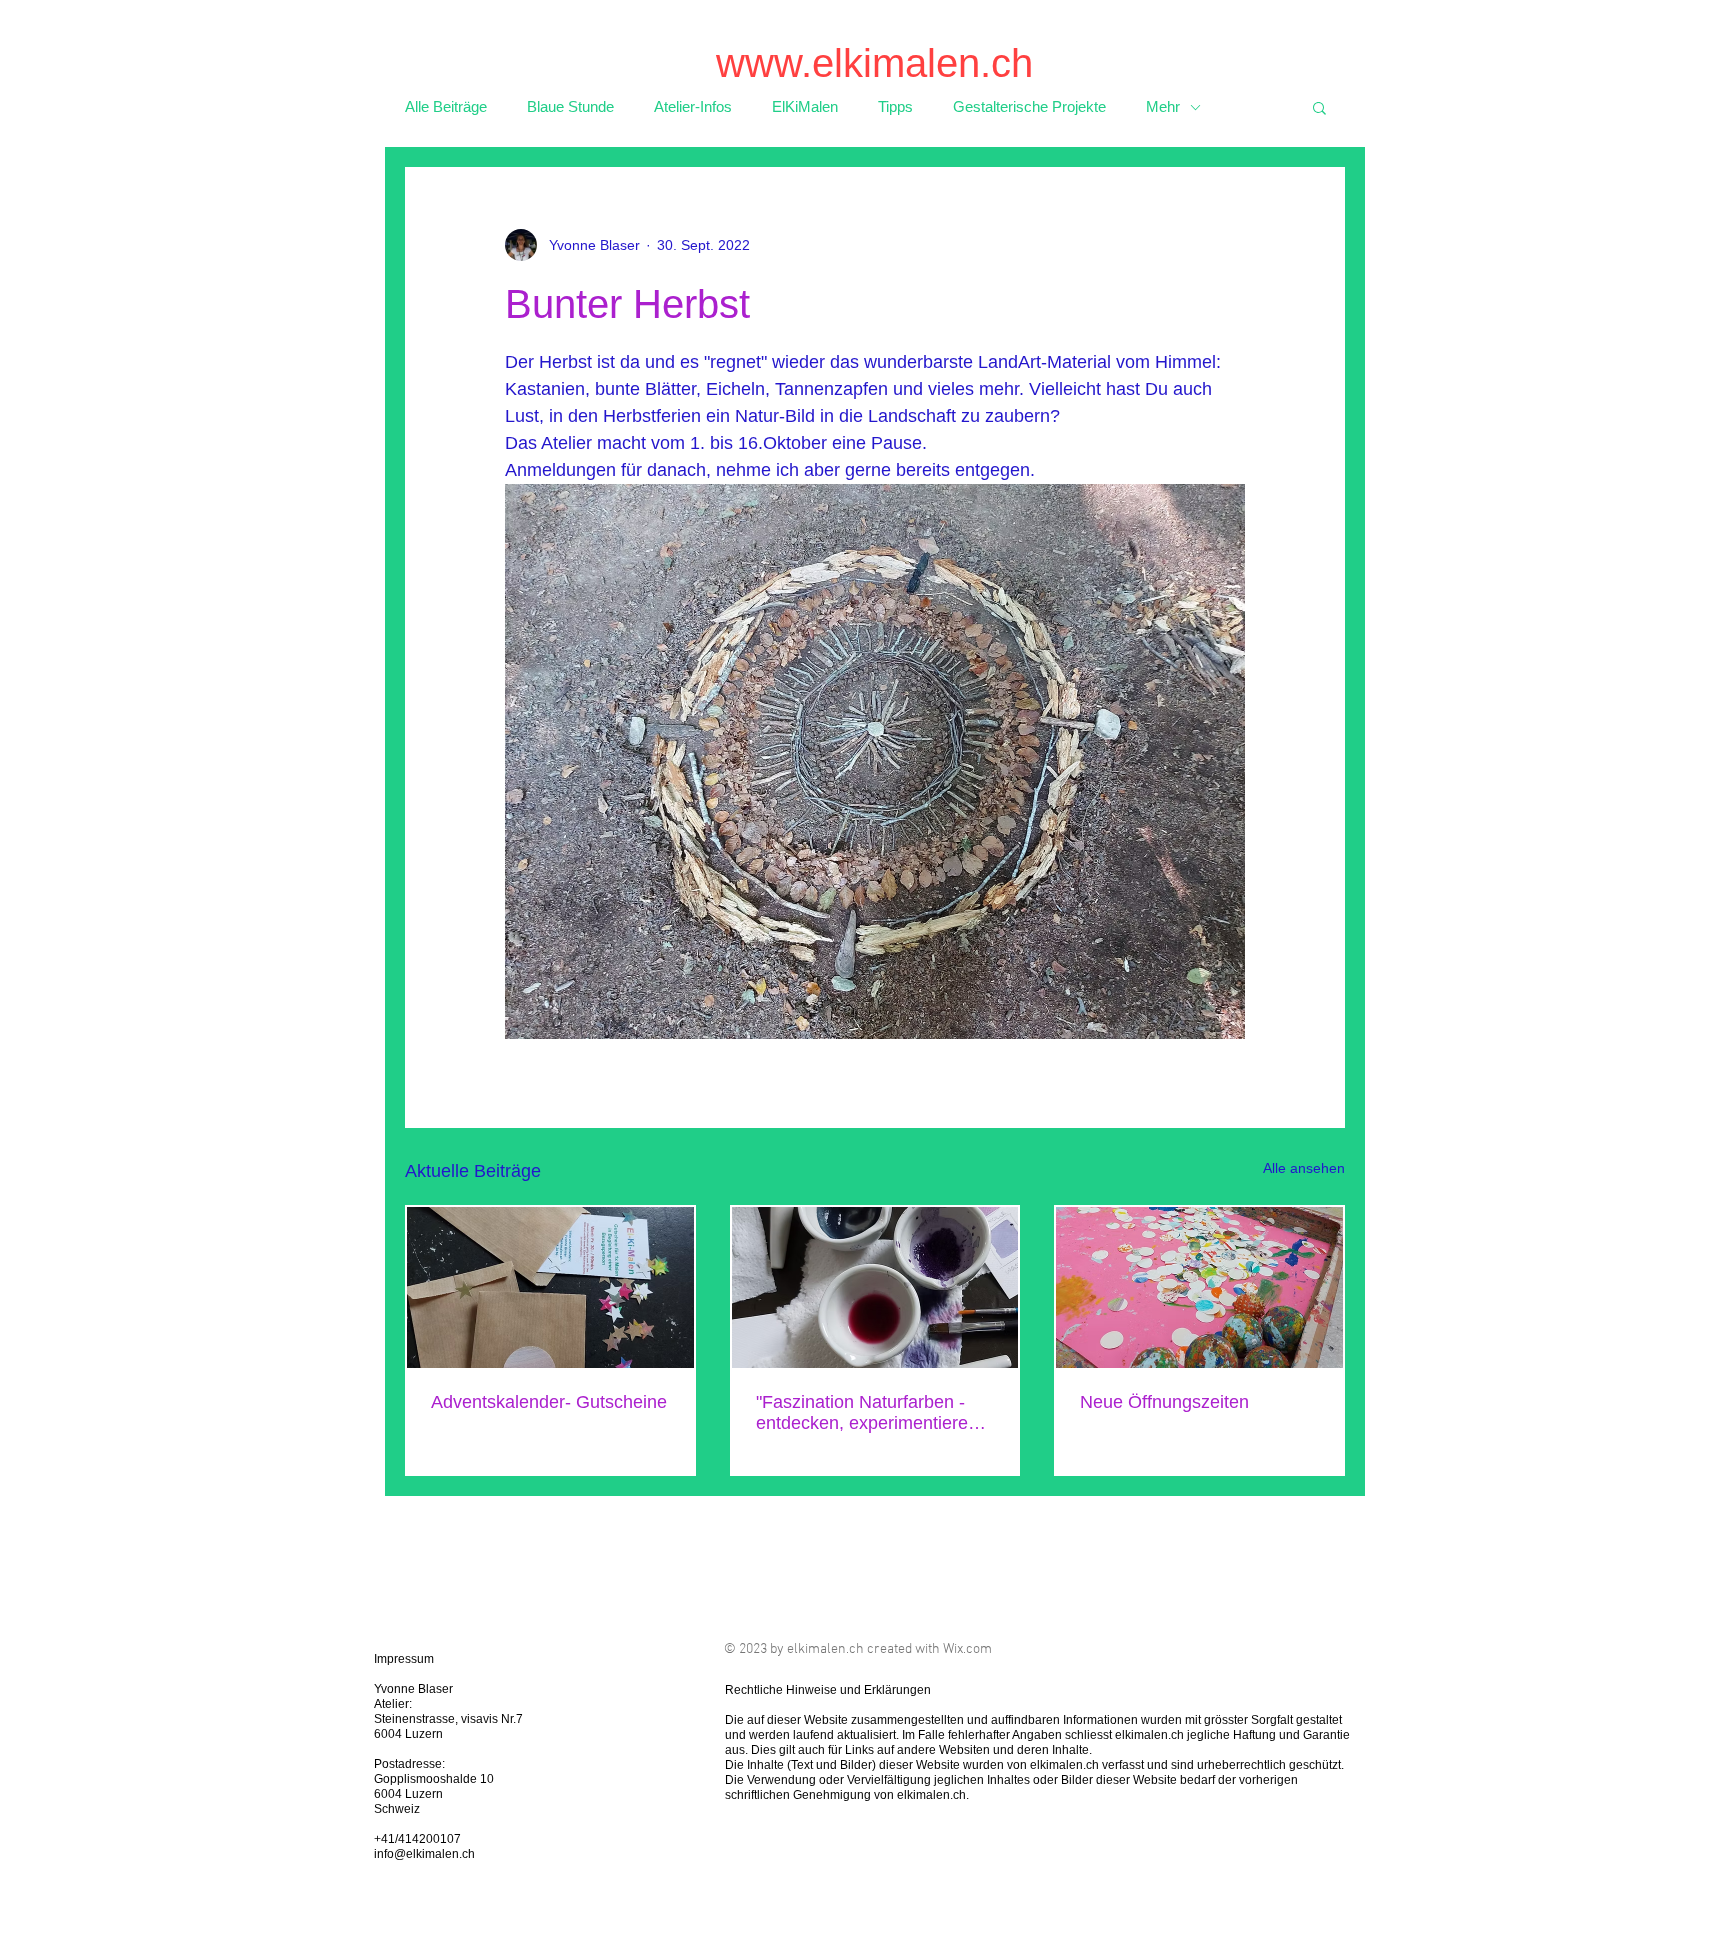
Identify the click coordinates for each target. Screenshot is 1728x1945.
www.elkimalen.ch (874, 63)
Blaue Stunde (570, 106)
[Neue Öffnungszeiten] (1199, 1287)
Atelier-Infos (693, 106)
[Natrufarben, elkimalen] (875, 1287)
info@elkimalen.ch (424, 1854)
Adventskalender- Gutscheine (549, 1402)
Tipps (895, 106)
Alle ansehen (1304, 1168)
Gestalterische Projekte (1029, 106)
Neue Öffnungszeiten (1164, 1402)
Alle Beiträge (446, 106)
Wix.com (967, 1649)
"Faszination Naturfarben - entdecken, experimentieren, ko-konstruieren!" (869, 1413)
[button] (1319, 107)
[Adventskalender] (550, 1287)
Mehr (1163, 106)
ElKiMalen (805, 106)
